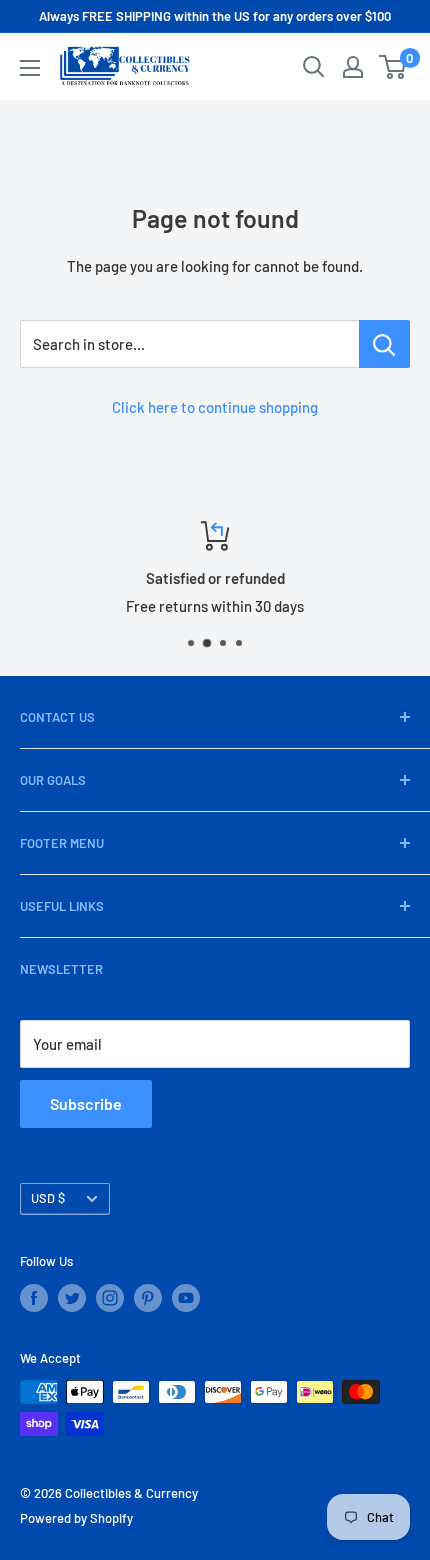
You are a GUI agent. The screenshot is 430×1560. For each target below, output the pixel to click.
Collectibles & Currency (131, 1493)
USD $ (48, 1198)
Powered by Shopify (76, 1518)
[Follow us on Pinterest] (148, 1298)
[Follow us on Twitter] (72, 1298)
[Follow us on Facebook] (34, 1298)
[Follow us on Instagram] (110, 1298)
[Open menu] (30, 68)
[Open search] (314, 67)
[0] (393, 67)
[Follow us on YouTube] (186, 1298)
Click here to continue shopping (215, 407)
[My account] (353, 67)
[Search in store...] (384, 344)
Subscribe (86, 1103)
